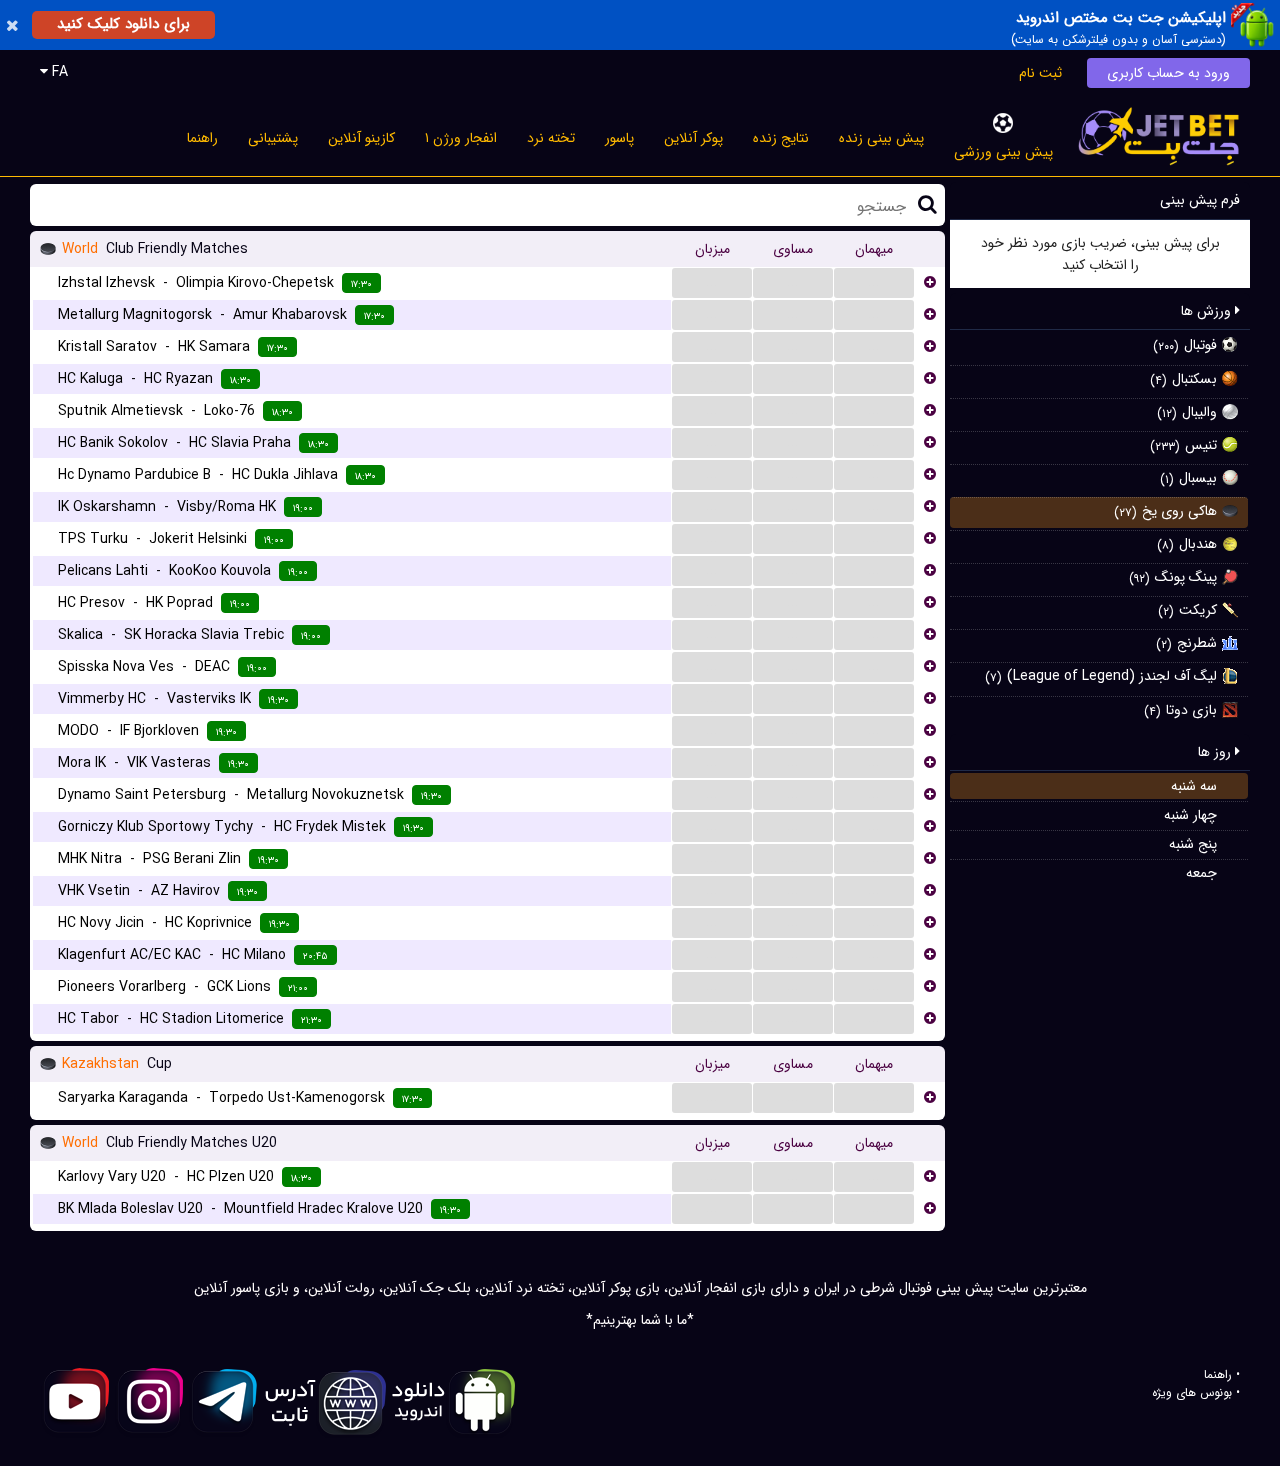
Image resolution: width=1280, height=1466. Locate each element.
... (712, 282)
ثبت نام (1040, 73)
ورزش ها (1208, 311)
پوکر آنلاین (693, 138)
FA (58, 72)
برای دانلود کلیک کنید (123, 24)
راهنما (202, 138)
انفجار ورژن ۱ (461, 138)
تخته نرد (551, 138)
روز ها (1216, 752)
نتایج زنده (781, 138)
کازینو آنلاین (361, 138)
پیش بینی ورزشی (1003, 152)
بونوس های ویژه (1192, 1393)
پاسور (619, 138)
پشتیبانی (273, 138)
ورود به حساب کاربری (1168, 73)
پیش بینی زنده (881, 138)
